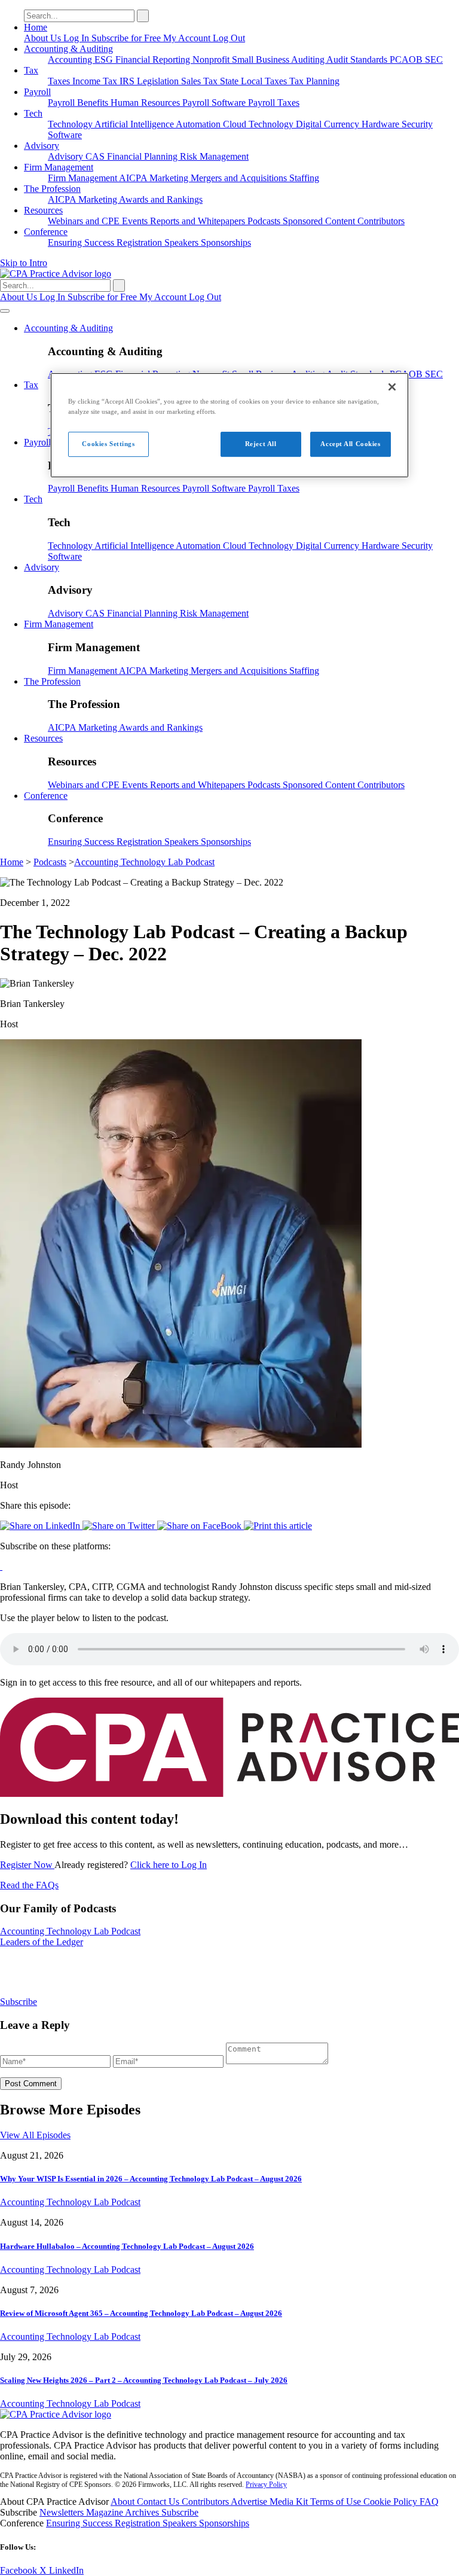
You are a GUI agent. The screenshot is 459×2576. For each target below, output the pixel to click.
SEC (434, 59)
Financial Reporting (154, 59)
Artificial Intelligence (135, 124)
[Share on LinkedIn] (41, 1526)
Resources (43, 210)
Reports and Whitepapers (199, 221)
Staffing (304, 178)
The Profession (52, 189)
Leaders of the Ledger (42, 1942)
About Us (44, 38)
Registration (140, 242)
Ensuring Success (82, 242)
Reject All (261, 444)
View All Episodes (35, 2135)
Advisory (42, 146)
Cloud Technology (259, 124)
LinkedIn (66, 2570)
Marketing (170, 178)
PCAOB (407, 59)
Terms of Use (337, 2502)
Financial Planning (143, 156)
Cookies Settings (108, 444)
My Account (188, 38)
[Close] (392, 387)
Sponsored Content (320, 221)
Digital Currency (329, 124)
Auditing (309, 59)
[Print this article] (278, 1526)
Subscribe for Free (127, 38)
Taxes (60, 81)
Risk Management (214, 156)
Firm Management (59, 167)
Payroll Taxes (274, 103)
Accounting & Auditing (68, 49)
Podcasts (265, 221)
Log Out (229, 38)
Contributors (381, 221)
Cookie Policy (391, 2502)
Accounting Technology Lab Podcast (144, 862)
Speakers (183, 242)
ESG (105, 59)
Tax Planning (314, 81)
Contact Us (159, 2502)
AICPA (134, 178)
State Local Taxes (255, 81)
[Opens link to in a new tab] (1, 1566)
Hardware (382, 124)
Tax (31, 70)
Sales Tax (201, 81)
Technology (71, 124)
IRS (128, 81)
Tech (33, 113)
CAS (96, 156)
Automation (199, 124)
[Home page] (56, 274)
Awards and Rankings (161, 199)
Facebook (20, 2570)
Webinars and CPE (85, 221)
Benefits (94, 103)
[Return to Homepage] (56, 2414)
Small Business (261, 59)
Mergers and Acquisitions (240, 178)
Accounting (71, 59)
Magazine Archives (124, 2512)
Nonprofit (212, 59)
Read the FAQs (29, 1885)
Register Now (27, 1865)
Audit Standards (358, 59)
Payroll (37, 92)
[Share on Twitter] (120, 1526)
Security (417, 124)
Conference (46, 232)
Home (36, 27)
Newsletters (63, 2512)
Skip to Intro (24, 263)
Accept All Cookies (350, 444)
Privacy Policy (266, 2485)
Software (65, 135)
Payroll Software (215, 103)
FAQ (429, 2502)
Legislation (159, 81)
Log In (77, 38)
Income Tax (96, 81)
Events (136, 221)
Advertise (250, 2502)
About (124, 2502)
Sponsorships (226, 242)
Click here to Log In (169, 1865)
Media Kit (290, 2502)
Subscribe (19, 2002)
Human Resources (146, 103)
